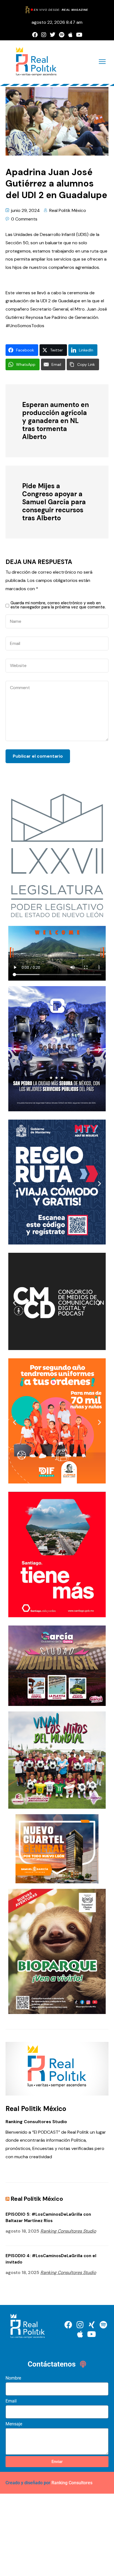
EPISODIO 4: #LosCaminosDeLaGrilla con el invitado (51, 2259)
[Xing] (92, 2325)
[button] (15, 1050)
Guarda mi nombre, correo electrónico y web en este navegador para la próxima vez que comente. (58, 605)
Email (11, 2401)
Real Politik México (68, 210)
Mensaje (14, 2424)
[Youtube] (79, 35)
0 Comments (24, 219)
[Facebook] (35, 35)
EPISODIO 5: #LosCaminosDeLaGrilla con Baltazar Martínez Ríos (48, 2217)
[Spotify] (61, 35)
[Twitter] (53, 35)
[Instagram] (44, 35)
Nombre (13, 2378)
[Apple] (70, 35)
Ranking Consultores (72, 2483)
